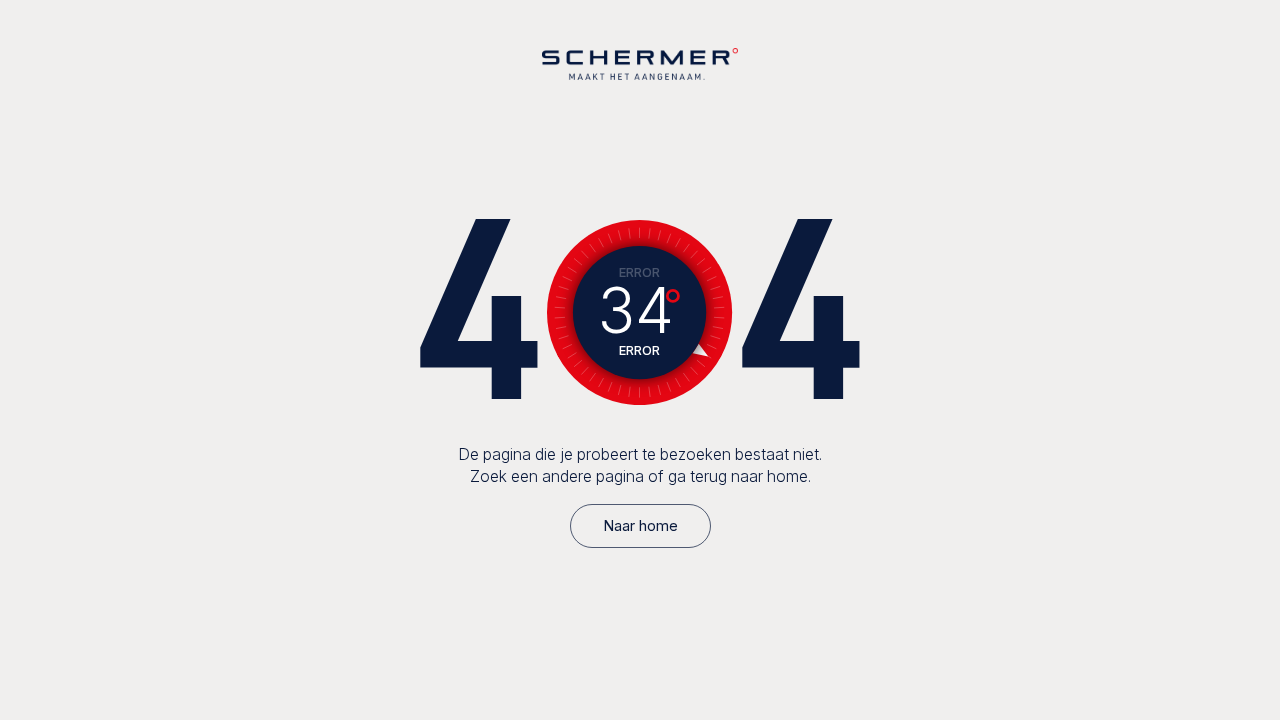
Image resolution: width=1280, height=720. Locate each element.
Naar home (640, 526)
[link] (640, 526)
